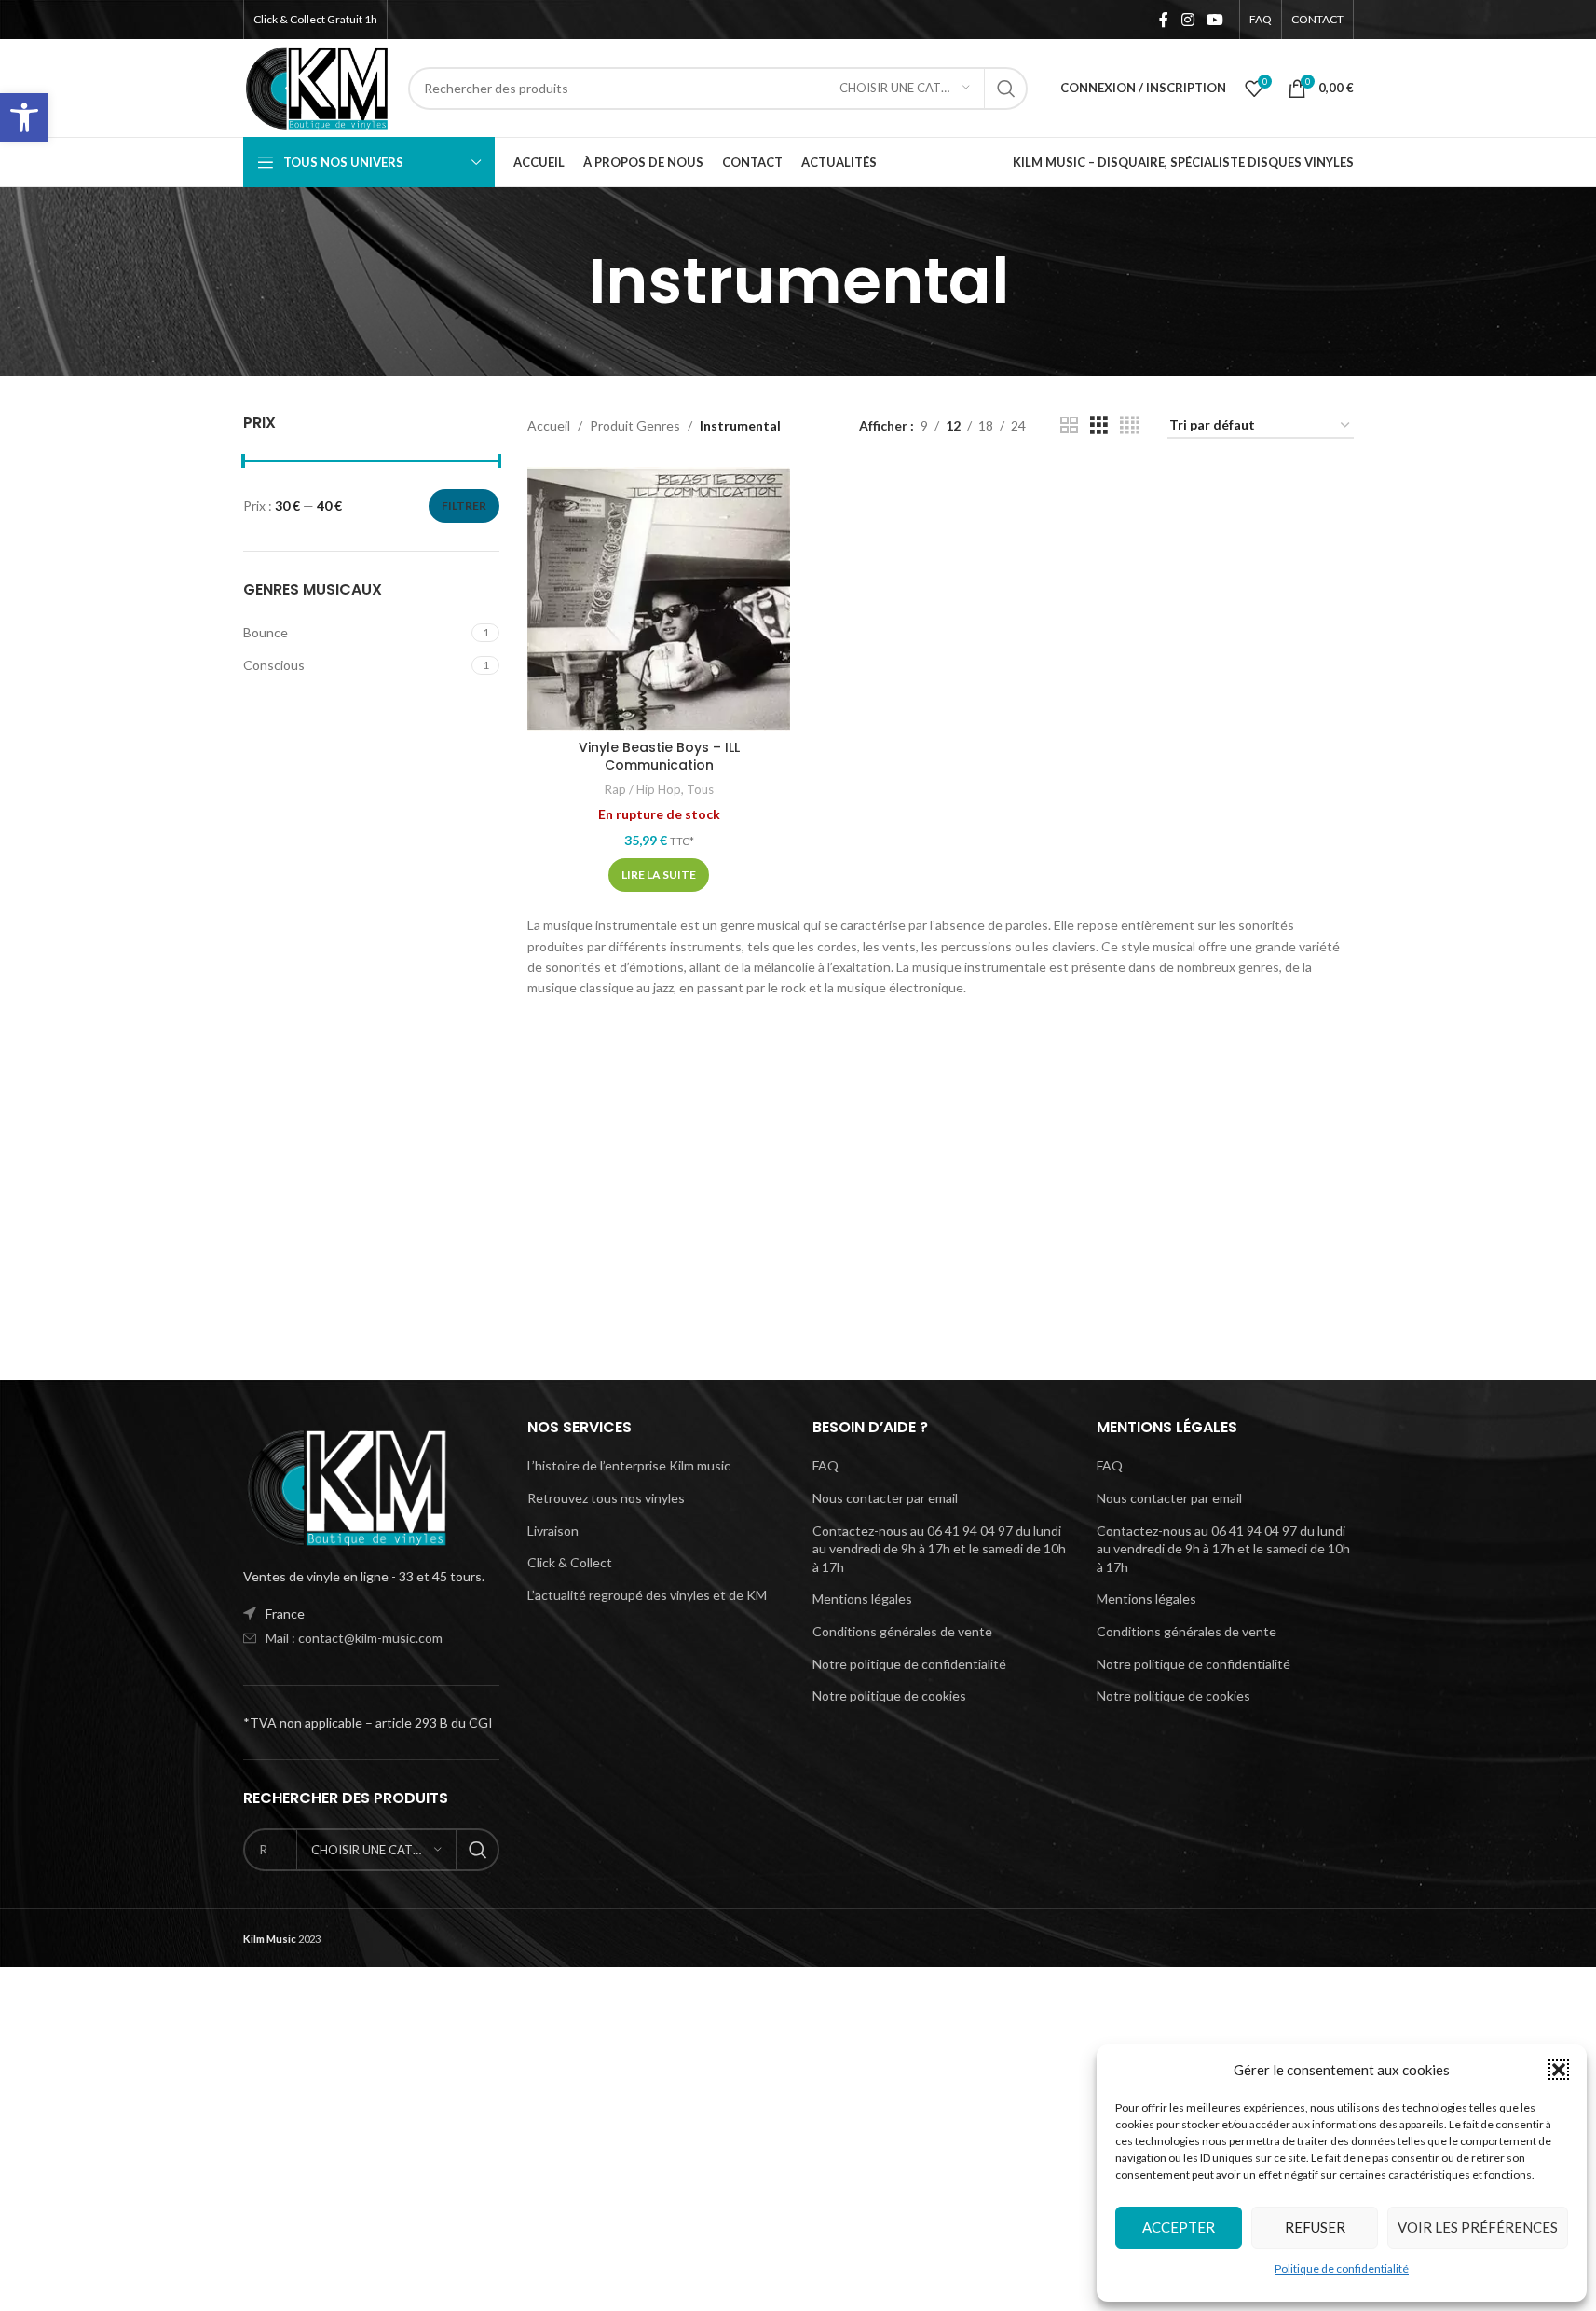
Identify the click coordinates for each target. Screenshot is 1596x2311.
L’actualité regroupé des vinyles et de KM (647, 1595)
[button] (24, 117)
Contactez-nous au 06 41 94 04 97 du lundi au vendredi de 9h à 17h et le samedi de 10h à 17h (939, 1549)
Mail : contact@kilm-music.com (354, 1638)
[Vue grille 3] (1099, 425)
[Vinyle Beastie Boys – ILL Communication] (659, 598)
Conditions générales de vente (902, 1631)
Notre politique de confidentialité (909, 1664)
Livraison (553, 1531)
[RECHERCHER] (1006, 89)
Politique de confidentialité (1342, 2269)
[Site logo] (317, 86)
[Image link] (346, 1486)
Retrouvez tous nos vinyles (606, 1498)
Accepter (1179, 2227)
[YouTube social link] (1214, 20)
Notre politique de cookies (889, 1696)
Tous (700, 789)
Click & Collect (570, 1562)
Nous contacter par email (885, 1498)
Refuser (1315, 2227)
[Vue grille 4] (1130, 425)
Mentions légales (862, 1599)
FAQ (825, 1465)
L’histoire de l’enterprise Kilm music (629, 1465)
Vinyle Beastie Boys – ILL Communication (659, 757)
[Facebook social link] (1164, 20)
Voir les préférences (1478, 2227)
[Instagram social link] (1187, 20)
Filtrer (464, 506)
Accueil (549, 425)
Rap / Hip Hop (643, 789)
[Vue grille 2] (1069, 425)
